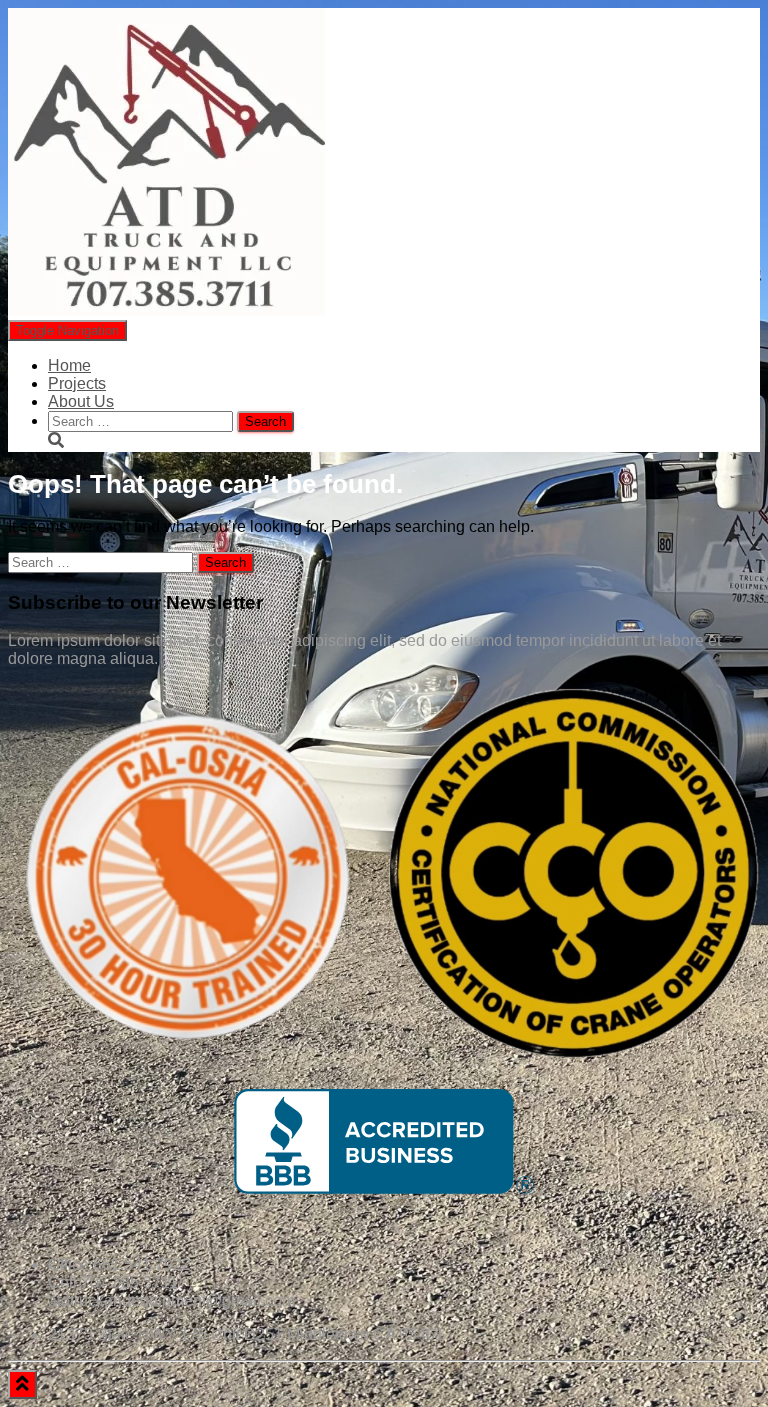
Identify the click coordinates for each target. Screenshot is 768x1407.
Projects (77, 383)
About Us (81, 401)
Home (69, 365)
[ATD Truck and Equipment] (166, 310)
